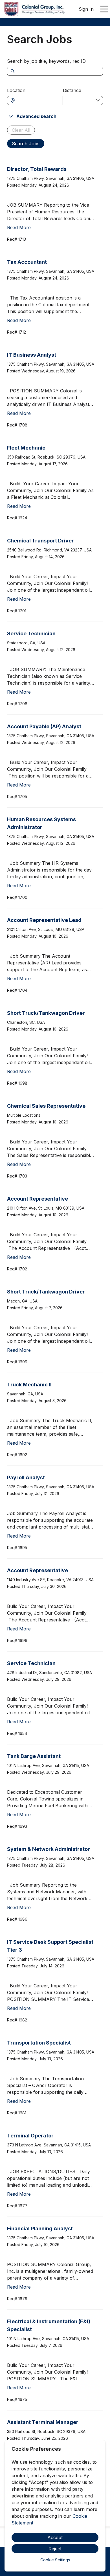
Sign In (86, 9)
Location (16, 90)
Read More (19, 227)
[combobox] (38, 100)
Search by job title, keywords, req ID (46, 61)
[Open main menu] (104, 9)
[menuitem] (35, 9)
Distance (72, 90)
